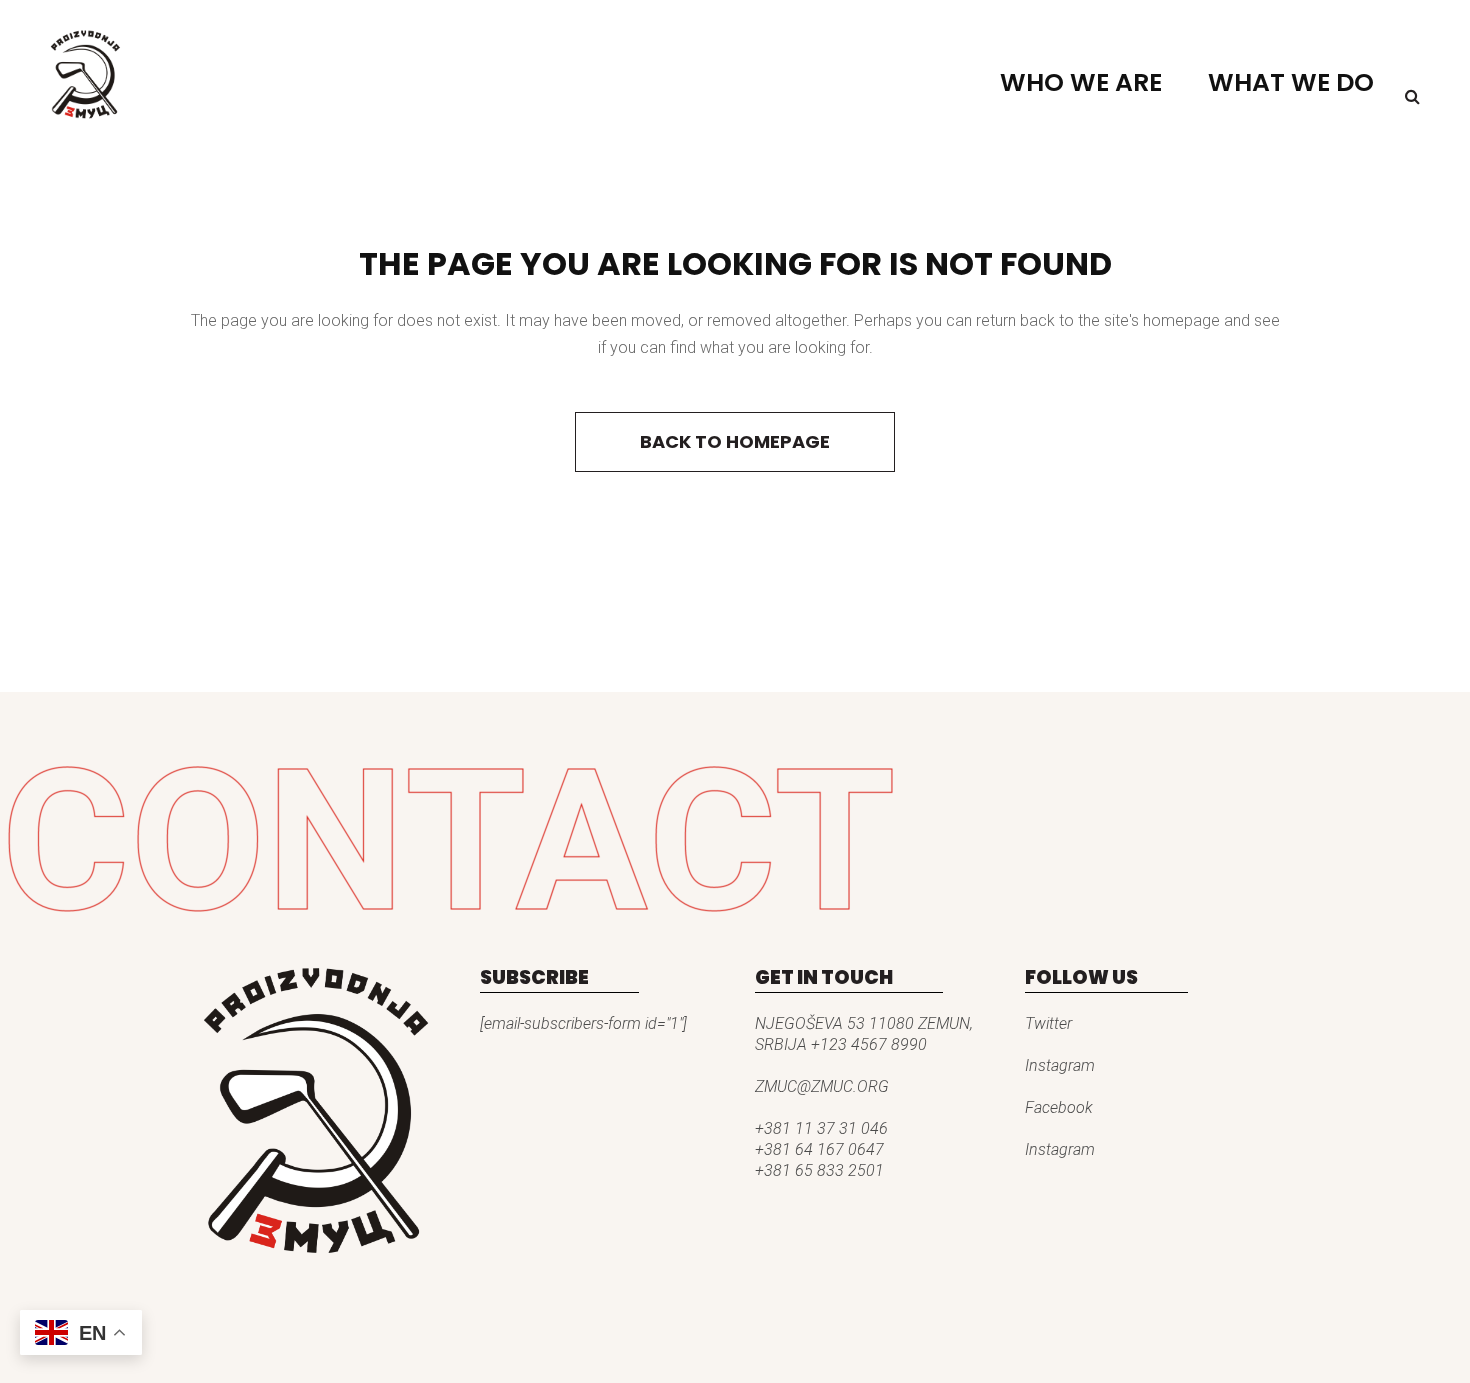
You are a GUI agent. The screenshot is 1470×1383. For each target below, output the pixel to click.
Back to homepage (735, 441)
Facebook (1059, 1107)
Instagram (1060, 1065)
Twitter (1048, 1023)
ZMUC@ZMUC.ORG (822, 1086)
